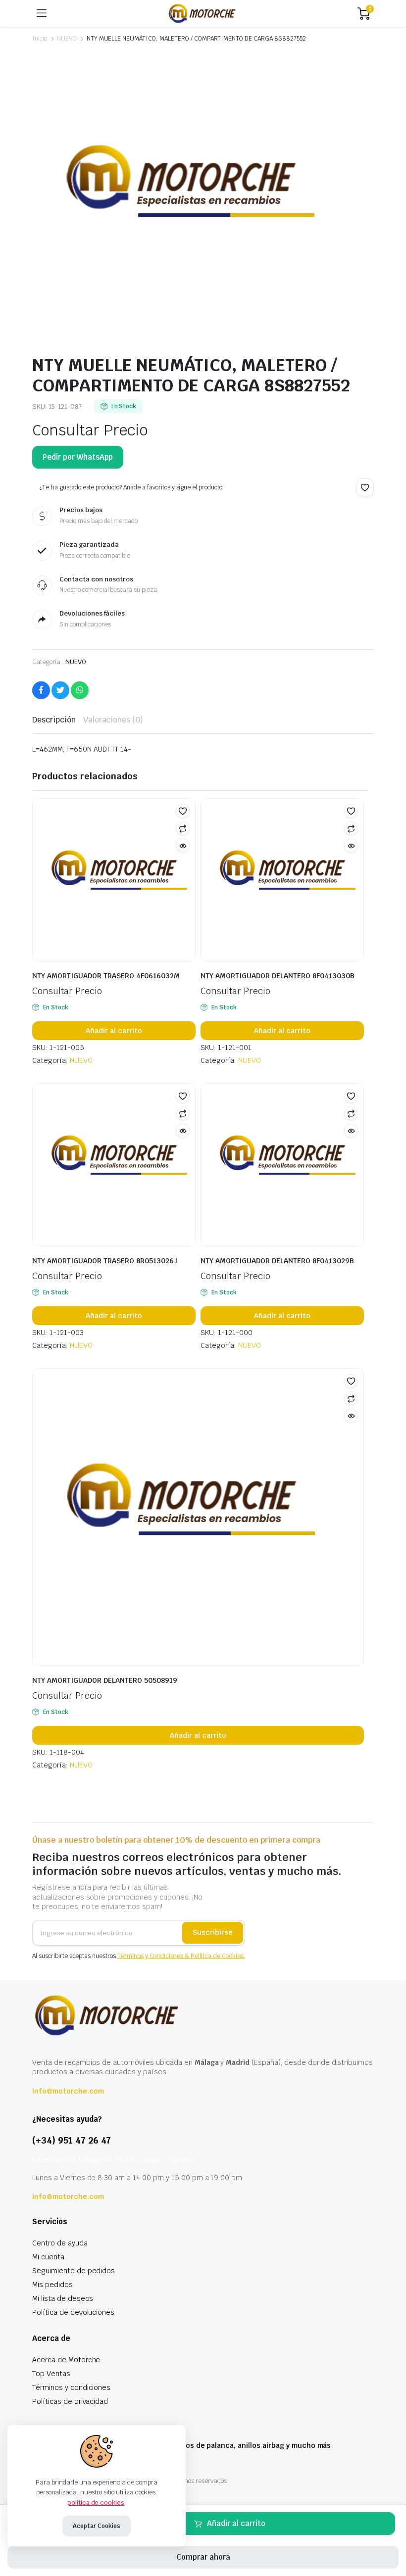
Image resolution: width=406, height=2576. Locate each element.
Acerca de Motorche (66, 2360)
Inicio (40, 39)
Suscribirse (213, 1932)
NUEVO (67, 39)
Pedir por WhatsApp (78, 457)
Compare (183, 828)
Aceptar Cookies (97, 2526)
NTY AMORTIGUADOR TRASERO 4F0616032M (106, 976)
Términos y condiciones (71, 2387)
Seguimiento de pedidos (74, 2271)
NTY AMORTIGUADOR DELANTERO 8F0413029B (277, 1261)
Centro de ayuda (60, 2243)
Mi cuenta (48, 2257)
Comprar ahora (203, 2557)
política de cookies (96, 2503)
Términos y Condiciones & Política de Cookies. (181, 1956)
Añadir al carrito (236, 2523)
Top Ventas (51, 2374)
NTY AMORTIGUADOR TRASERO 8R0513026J (105, 1261)
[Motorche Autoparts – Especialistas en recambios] (202, 13)
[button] (365, 487)
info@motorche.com (68, 2091)
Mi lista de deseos (63, 2298)
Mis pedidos (52, 2285)
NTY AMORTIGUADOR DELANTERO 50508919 (105, 1680)
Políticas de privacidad (70, 2401)
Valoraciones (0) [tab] (113, 720)
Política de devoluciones (73, 2312)
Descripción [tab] (54, 720)
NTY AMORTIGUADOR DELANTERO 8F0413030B (278, 976)
